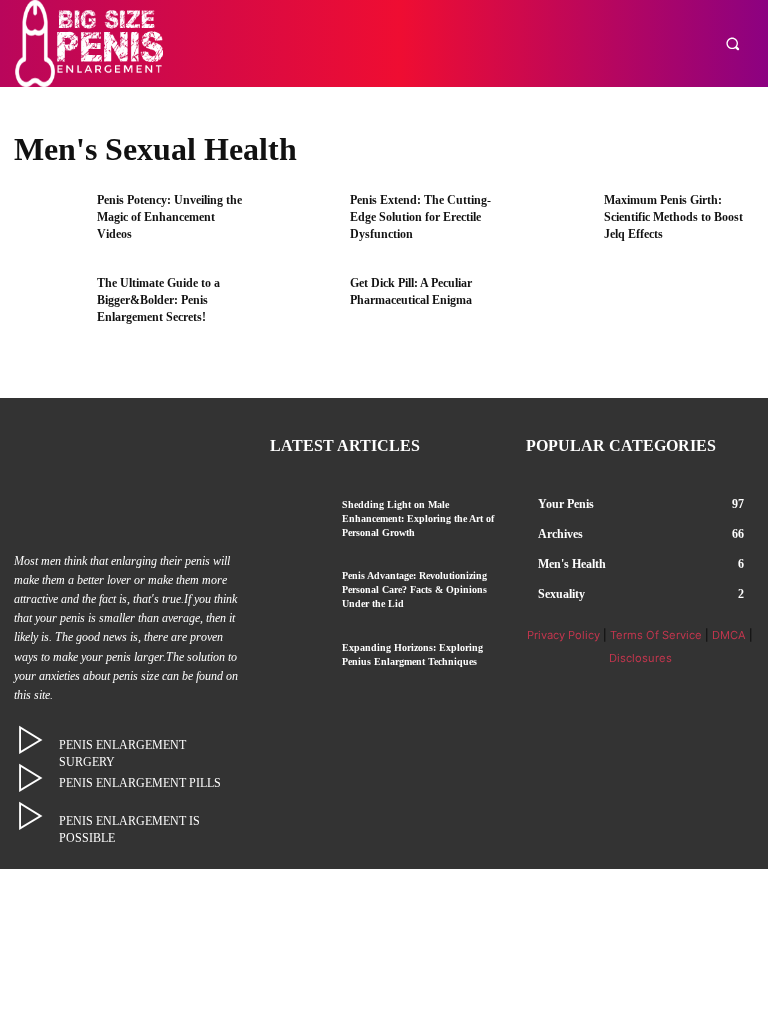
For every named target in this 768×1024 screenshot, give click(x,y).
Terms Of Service (656, 635)
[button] (732, 43)
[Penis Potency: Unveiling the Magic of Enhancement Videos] (49, 223)
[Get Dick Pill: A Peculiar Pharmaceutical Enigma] (302, 306)
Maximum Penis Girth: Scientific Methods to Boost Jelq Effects (673, 217)
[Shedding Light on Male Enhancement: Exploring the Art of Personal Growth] (298, 520)
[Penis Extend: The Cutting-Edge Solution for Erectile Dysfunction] (302, 223)
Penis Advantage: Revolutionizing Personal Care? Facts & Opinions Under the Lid (414, 589)
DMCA (729, 635)
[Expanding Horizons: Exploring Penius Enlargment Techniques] (298, 663)
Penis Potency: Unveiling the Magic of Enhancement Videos (169, 217)
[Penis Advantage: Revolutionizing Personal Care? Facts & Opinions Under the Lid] (298, 591)
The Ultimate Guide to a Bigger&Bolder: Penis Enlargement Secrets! (158, 300)
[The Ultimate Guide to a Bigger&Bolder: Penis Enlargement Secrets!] (49, 306)
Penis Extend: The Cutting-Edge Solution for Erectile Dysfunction (420, 217)
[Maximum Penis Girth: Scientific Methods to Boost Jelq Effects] (556, 223)
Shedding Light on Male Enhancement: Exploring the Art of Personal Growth (418, 518)
